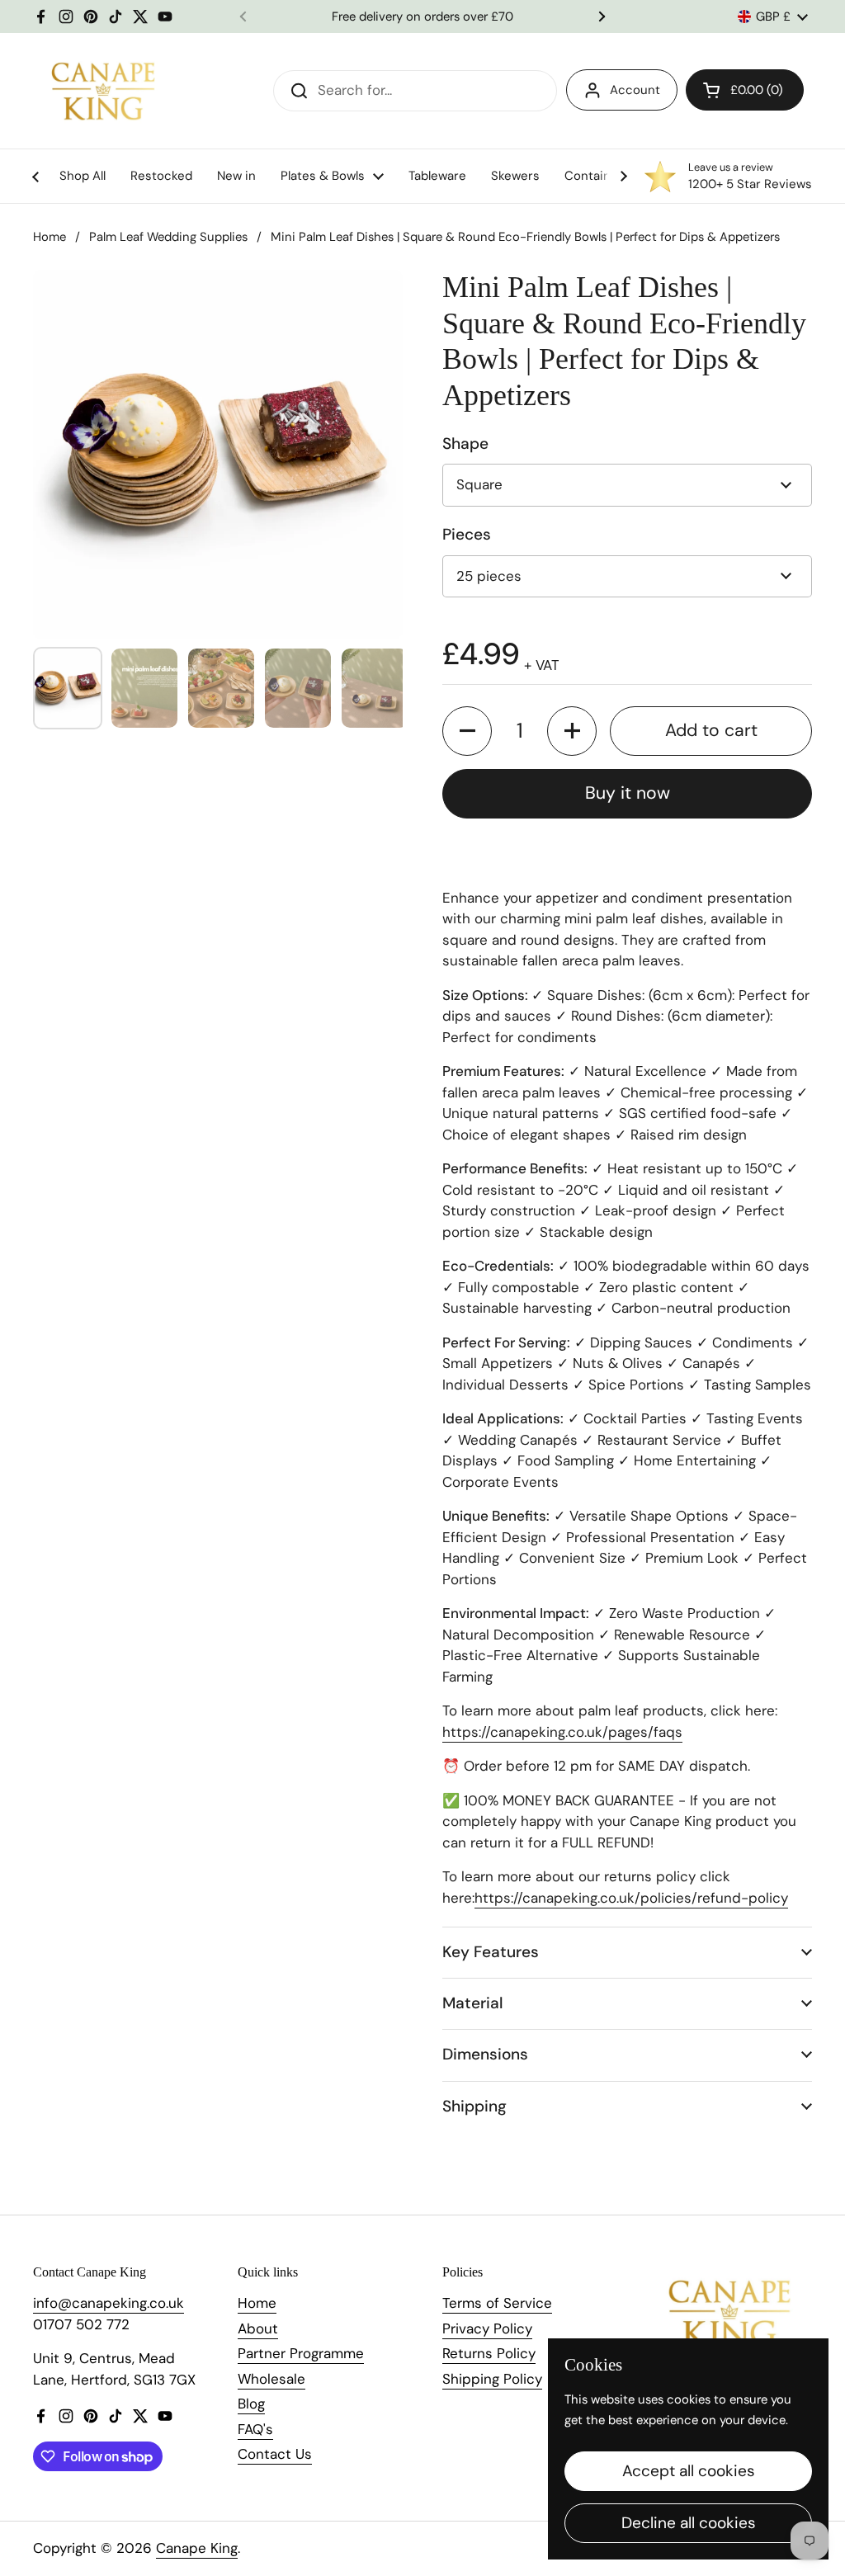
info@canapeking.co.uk (109, 2303)
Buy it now (628, 793)
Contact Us (275, 2454)
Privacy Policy (487, 2328)
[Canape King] (103, 91)
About (258, 2328)
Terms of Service (497, 2303)
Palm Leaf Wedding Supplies (168, 237)
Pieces (467, 534)
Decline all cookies (689, 2523)
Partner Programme (301, 2353)
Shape (465, 443)
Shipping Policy (492, 2379)
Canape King (197, 2548)
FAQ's (255, 2429)
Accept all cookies (689, 2471)
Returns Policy (489, 2353)
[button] (467, 731)
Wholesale (271, 2379)
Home (50, 237)
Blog (251, 2404)
